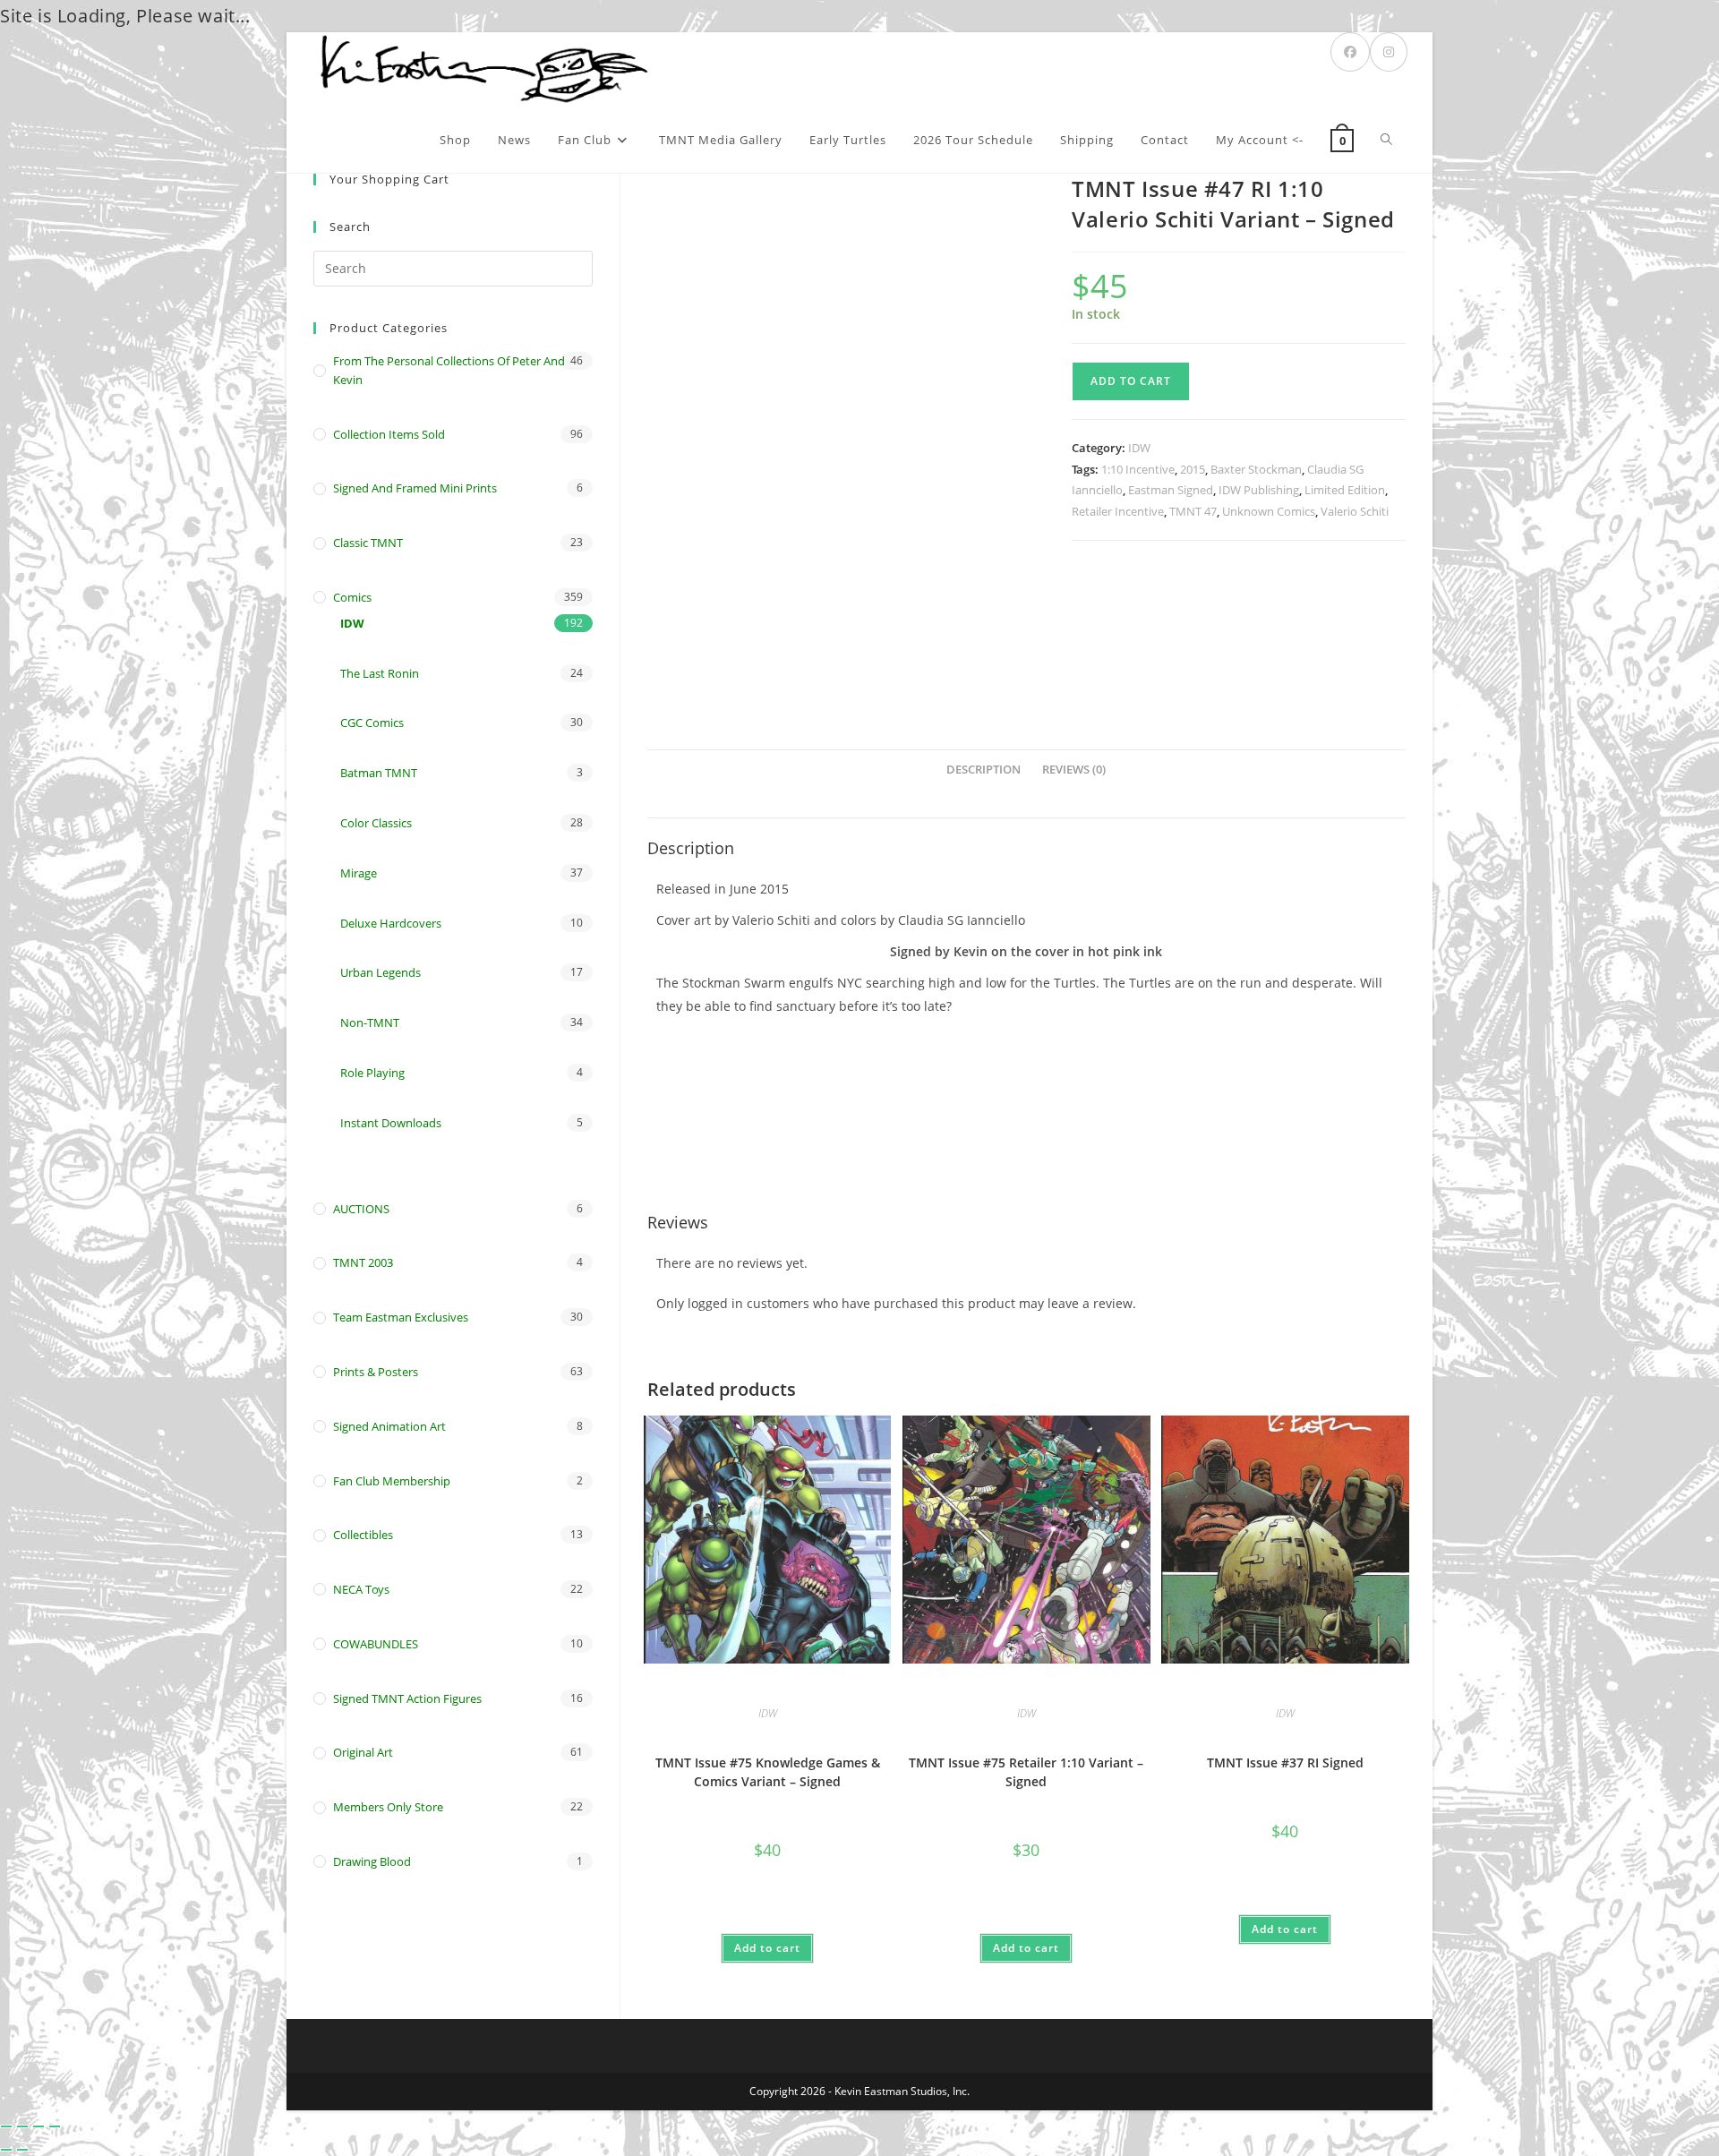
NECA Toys (361, 1589)
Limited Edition (1345, 490)
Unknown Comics (1269, 511)
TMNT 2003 (363, 1262)
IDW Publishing (1259, 490)
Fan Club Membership (392, 1481)
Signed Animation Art (389, 1426)
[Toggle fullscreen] (22, 2126)
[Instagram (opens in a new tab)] (1389, 52)
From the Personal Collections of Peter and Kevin (449, 370)
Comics (352, 597)
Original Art (363, 1752)
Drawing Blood (372, 1861)
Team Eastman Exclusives (401, 1317)
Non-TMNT (370, 1022)
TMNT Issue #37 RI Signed (1285, 1762)
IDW (1139, 448)
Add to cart (1131, 381)
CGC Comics (372, 723)
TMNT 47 (1193, 511)
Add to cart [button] (767, 1948)
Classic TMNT (368, 543)
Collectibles (363, 1535)
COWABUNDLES (376, 1644)
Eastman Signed (1171, 490)
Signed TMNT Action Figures (407, 1698)
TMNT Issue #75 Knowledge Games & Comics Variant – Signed (768, 1772)
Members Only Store (388, 1807)
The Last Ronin (380, 673)
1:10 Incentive (1138, 469)
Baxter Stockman (1256, 469)
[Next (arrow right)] (22, 2150)
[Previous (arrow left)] (6, 2150)
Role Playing (372, 1073)
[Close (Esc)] (55, 2126)
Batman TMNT (379, 773)
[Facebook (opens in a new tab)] (1350, 52)
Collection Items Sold (389, 434)
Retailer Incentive (1118, 511)
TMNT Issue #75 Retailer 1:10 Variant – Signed (1026, 1772)
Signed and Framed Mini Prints (415, 488)
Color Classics (376, 823)
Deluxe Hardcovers (391, 923)
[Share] (38, 2126)
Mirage (359, 873)
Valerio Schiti (1355, 511)
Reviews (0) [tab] (1074, 770)
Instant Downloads (391, 1123)
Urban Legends (381, 972)
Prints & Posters (376, 1372)
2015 (1193, 469)
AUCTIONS (361, 1209)
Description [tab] (984, 770)
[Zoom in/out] (6, 2126)
